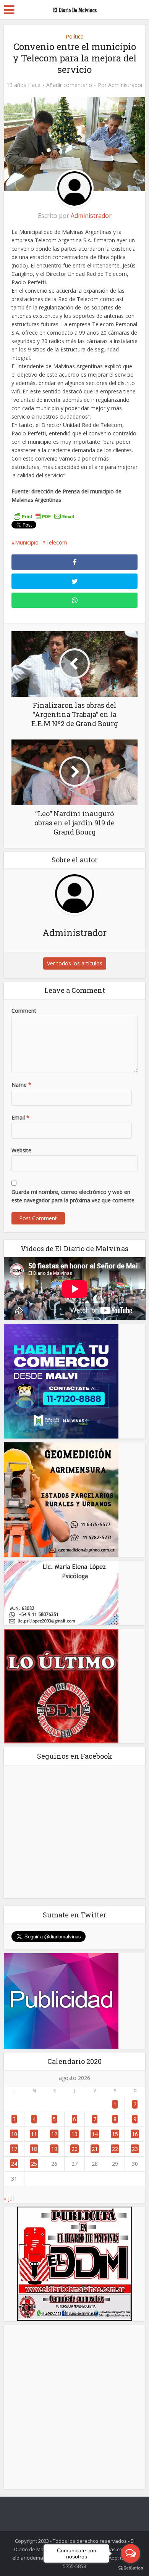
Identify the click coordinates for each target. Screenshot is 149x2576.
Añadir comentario (69, 85)
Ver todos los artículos (75, 963)
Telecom (56, 542)
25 (34, 2164)
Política (75, 36)
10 (14, 2134)
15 (115, 2134)
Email (20, 1117)
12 (54, 2134)
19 (54, 2149)
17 (14, 2149)
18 (34, 2149)
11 (34, 2134)
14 (95, 2134)
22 (115, 2149)
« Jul (9, 2198)
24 (14, 2164)
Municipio (27, 542)
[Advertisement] (74, 2407)
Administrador (126, 85)
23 (135, 2149)
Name (21, 1085)
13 (74, 2134)
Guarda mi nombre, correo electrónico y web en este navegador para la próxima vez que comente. (74, 1196)
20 (74, 2149)
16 (135, 2134)
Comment (24, 1011)
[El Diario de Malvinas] (74, 8)
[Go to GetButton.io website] (131, 2568)
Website (21, 1150)
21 (95, 2149)
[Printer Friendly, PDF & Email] (44, 516)
